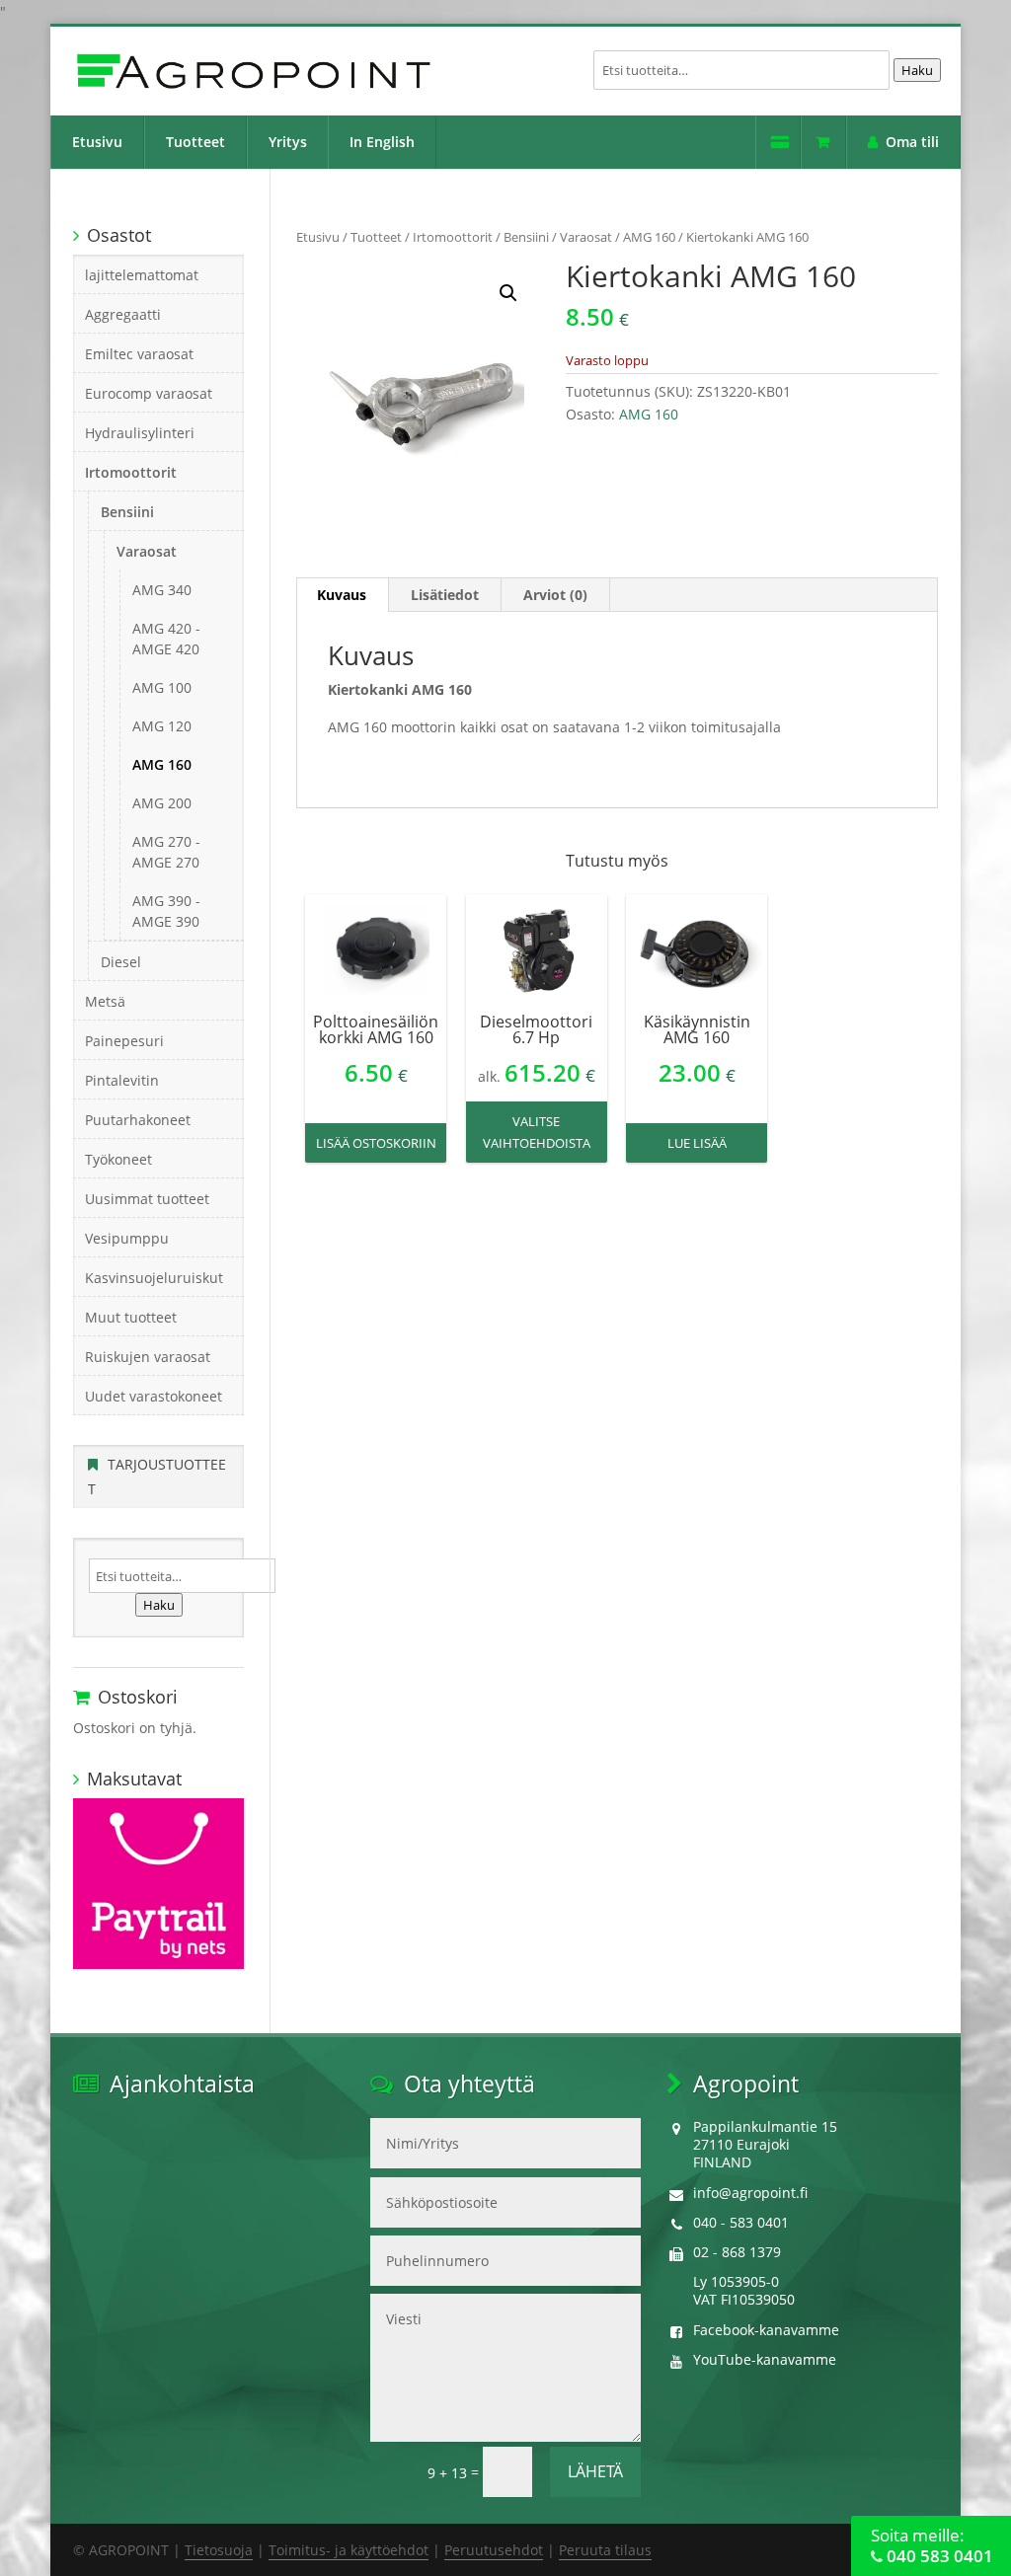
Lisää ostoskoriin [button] (376, 1143)
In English (382, 142)
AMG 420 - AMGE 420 (166, 639)
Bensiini (526, 237)
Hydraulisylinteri (140, 433)
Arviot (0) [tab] (555, 595)
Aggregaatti (123, 314)
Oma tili (912, 142)
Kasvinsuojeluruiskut (154, 1278)
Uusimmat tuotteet (147, 1199)
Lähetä (595, 2471)
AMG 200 (162, 803)
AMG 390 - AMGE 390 (166, 911)
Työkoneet (118, 1159)
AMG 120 (162, 726)
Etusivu (97, 142)
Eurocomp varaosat (149, 393)
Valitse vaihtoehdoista (537, 1132)
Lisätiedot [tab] (445, 595)
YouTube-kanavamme (765, 2359)
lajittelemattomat (142, 275)
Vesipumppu (127, 1238)
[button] (508, 293)
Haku (917, 70)
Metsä (105, 1001)
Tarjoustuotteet (157, 1477)
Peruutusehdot (494, 2550)
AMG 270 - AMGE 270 (166, 852)
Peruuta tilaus (605, 2550)
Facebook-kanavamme (766, 2330)
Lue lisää (697, 1143)
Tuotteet (195, 142)
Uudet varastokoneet (154, 1396)
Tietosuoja (219, 2550)
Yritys (288, 142)
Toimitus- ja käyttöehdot (349, 2550)
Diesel (121, 962)
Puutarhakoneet (138, 1120)
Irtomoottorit (453, 237)
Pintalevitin (122, 1080)
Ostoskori (823, 142)
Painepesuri (124, 1041)
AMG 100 (162, 687)
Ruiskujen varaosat (148, 1357)
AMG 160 (649, 237)
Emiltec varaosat (139, 354)
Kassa (778, 142)
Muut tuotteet (131, 1317)
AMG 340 (162, 590)
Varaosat (586, 237)
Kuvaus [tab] (342, 595)
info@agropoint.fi (750, 2193)
